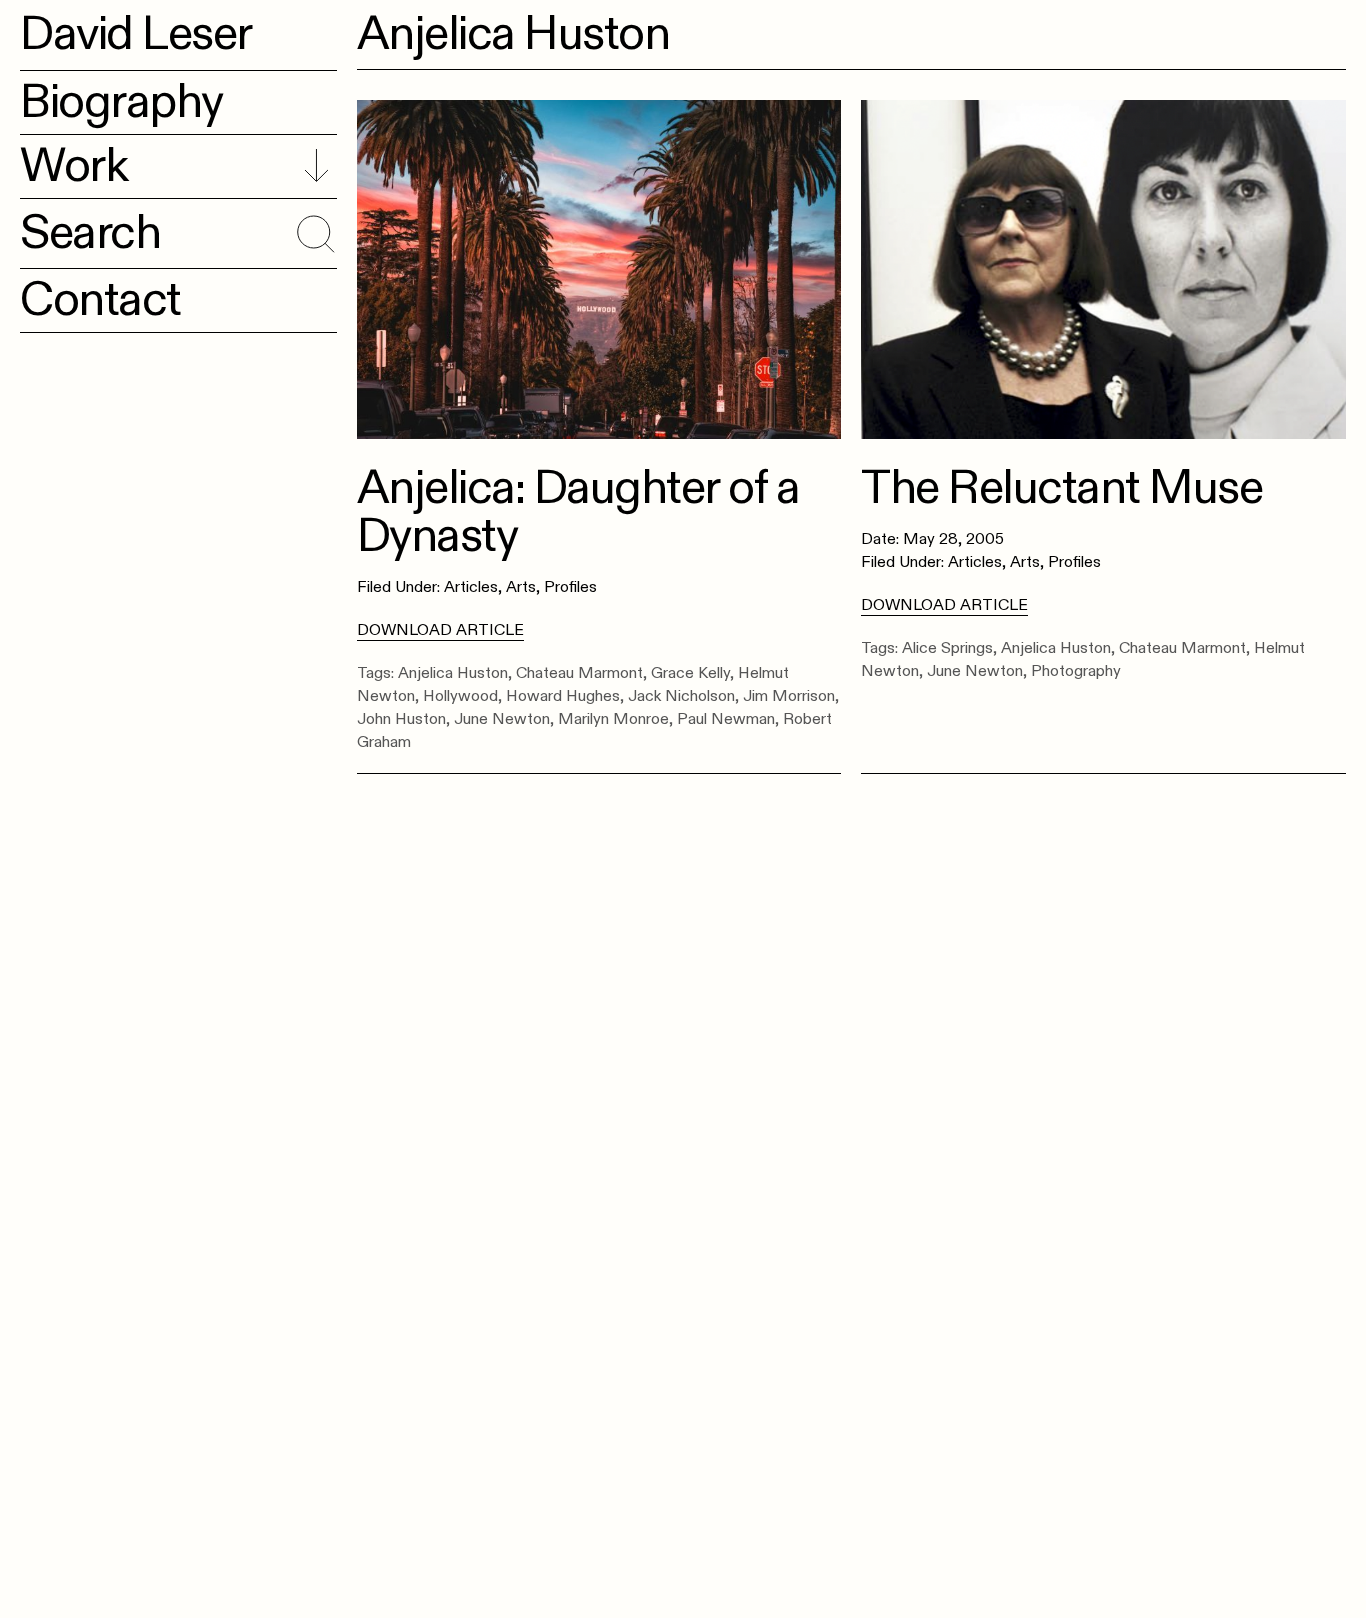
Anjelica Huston (453, 673)
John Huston (401, 719)
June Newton (502, 719)
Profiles (570, 587)
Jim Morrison (789, 696)
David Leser (136, 34)
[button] (312, 230)
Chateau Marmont (579, 673)
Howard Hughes (563, 696)
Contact (100, 300)
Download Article (440, 630)
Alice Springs (947, 648)
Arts (521, 587)
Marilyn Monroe (613, 719)
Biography (121, 102)
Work (73, 166)
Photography (1076, 671)
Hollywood (460, 696)
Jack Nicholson (681, 696)
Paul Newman (726, 719)
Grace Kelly (690, 673)
